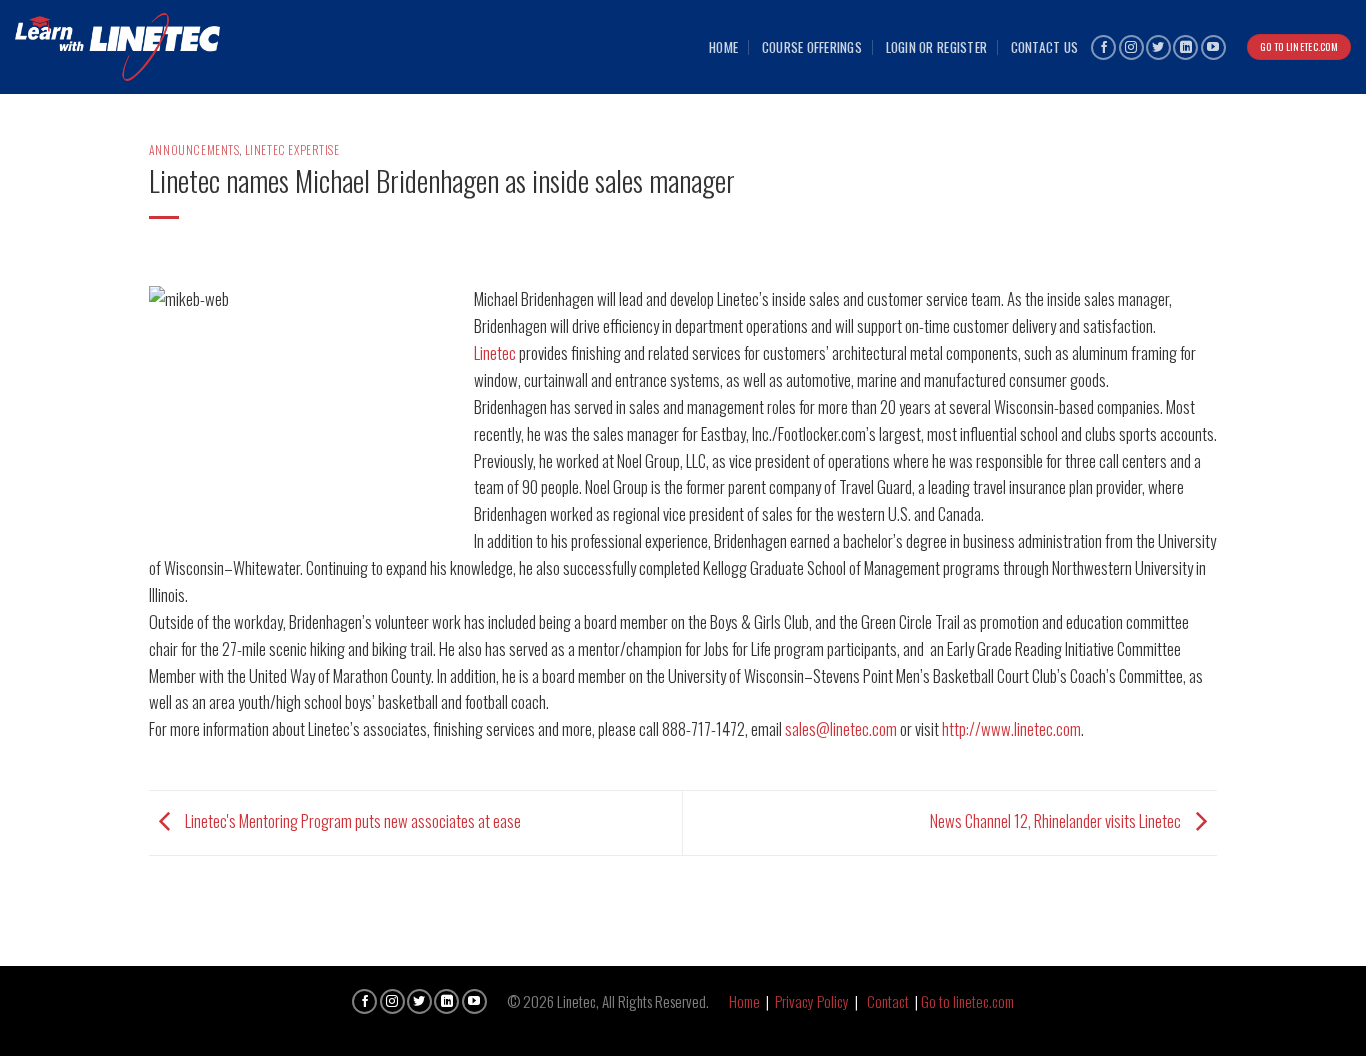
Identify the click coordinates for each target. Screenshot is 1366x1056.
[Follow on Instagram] (1131, 47)
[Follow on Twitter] (1158, 47)
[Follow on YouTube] (1213, 47)
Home (723, 47)
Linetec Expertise (292, 149)
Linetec (495, 352)
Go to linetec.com (967, 1001)
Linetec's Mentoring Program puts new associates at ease (351, 820)
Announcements (194, 149)
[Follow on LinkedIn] (1185, 47)
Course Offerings (812, 47)
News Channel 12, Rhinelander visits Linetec (1057, 820)
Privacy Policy (812, 1001)
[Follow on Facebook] (1103, 47)
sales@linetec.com (841, 728)
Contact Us (1045, 47)
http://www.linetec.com (1011, 728)
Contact (888, 1001)
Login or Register (937, 47)
